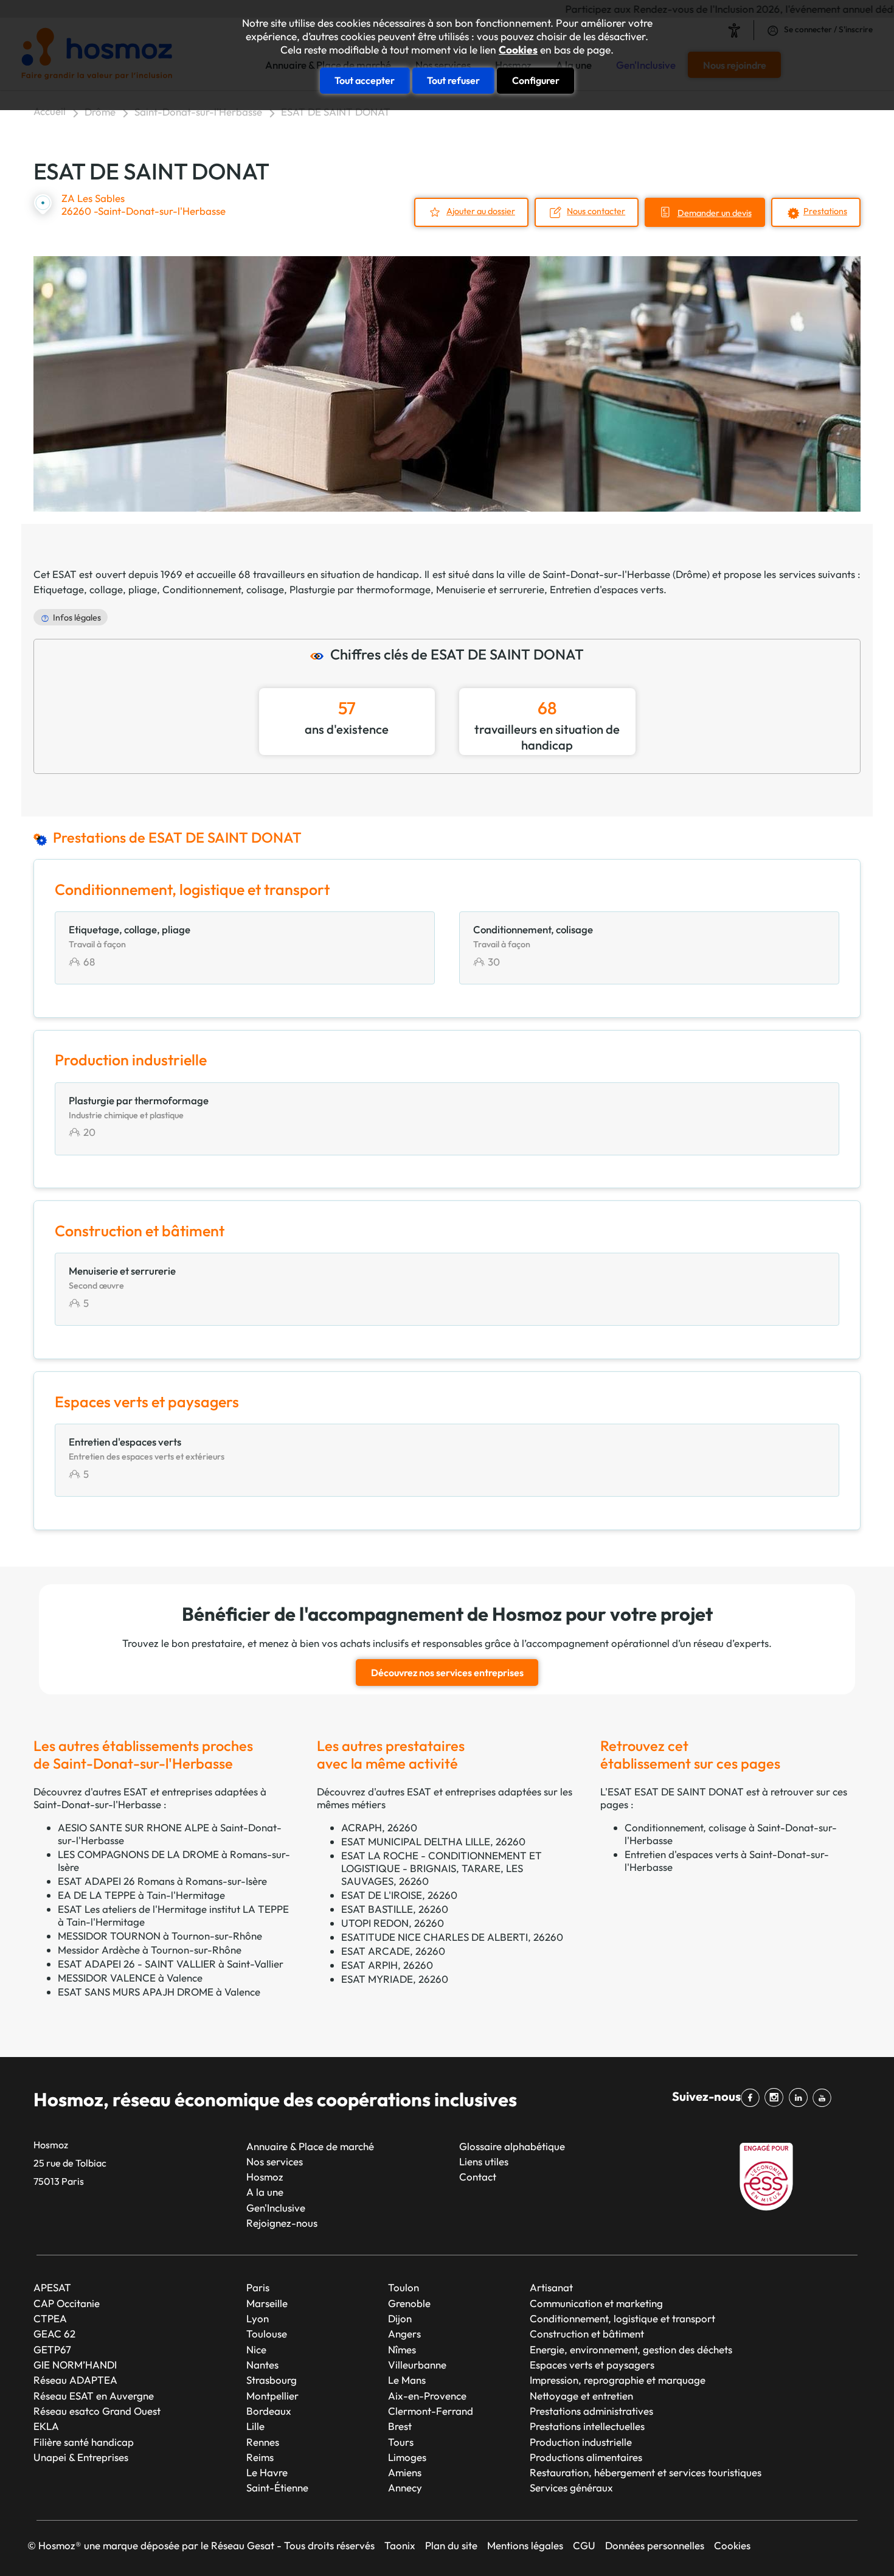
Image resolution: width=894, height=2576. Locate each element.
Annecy (405, 2487)
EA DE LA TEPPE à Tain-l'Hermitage (141, 1895)
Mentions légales (525, 2545)
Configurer (536, 80)
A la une (265, 2192)
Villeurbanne (417, 2365)
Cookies (518, 50)
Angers (404, 2334)
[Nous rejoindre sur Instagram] (776, 2098)
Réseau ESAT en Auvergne (94, 2396)
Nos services (275, 2161)
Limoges (407, 2457)
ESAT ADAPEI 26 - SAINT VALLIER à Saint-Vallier (171, 1964)
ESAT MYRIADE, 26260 (395, 1979)
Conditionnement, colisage (223, 589)
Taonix (400, 2545)
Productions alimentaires (586, 2457)
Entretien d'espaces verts (607, 589)
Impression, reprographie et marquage (618, 2380)
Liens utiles (484, 2161)
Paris (258, 2287)
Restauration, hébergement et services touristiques (646, 2472)
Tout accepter (365, 80)
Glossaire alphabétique (512, 2146)
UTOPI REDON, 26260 (393, 1923)
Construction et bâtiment (587, 2334)
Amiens (405, 2472)
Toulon (404, 2287)
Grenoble (409, 2303)
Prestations (825, 211)
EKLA (46, 2426)
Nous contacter (596, 211)
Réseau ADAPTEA (75, 2380)
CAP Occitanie (67, 2303)
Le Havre (267, 2472)
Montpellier (272, 2396)
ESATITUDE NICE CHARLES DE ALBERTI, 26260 (452, 1937)
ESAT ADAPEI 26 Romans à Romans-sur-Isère (162, 1881)
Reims (260, 2457)
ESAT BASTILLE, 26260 (395, 1909)
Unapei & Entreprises (81, 2457)
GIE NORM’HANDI (75, 2365)
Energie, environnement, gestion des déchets (631, 2349)
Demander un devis (715, 213)
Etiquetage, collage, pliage (95, 589)
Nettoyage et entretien (581, 2396)
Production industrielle (581, 2442)
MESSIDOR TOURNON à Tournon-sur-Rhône (160, 1936)
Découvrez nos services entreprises (447, 1673)
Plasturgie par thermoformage (360, 589)
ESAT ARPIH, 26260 (387, 1965)
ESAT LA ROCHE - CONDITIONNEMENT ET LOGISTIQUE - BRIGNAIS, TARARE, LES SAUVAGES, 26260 (442, 1868)
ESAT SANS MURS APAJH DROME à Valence (159, 1992)
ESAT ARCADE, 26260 (393, 1951)
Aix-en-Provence (427, 2396)
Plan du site (451, 2545)
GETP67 (52, 2349)
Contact (478, 2177)
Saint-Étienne (277, 2487)
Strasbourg (272, 2380)
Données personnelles (655, 2545)
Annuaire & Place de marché (310, 2146)
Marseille (267, 2303)
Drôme (100, 112)
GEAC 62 (54, 2334)
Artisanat (551, 2287)
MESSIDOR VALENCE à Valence (130, 1978)
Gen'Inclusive (276, 2208)
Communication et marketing (596, 2303)
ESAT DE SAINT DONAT (336, 112)
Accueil (50, 111)
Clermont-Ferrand (431, 2411)
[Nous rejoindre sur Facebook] (753, 2098)
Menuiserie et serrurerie (490, 589)
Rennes (263, 2442)
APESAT (52, 2287)
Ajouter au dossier (481, 211)
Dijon (400, 2318)
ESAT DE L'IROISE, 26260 (399, 1895)
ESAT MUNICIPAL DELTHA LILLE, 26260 (433, 1841)
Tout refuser (453, 80)
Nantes (262, 2365)
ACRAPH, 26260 (379, 1827)
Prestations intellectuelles (587, 2426)
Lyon (258, 2318)
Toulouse (267, 2334)
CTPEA (50, 2318)
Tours (401, 2442)
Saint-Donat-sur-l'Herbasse (198, 112)
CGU (584, 2545)
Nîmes (402, 2349)
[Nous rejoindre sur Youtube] (824, 2098)
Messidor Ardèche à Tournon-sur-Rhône (150, 1950)
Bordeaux (269, 2411)
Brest (400, 2426)
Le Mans (407, 2380)
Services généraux (571, 2487)
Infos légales (77, 618)
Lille (255, 2426)
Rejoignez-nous (282, 2223)
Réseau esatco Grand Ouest (97, 2411)
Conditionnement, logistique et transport (622, 2318)
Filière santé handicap (84, 2442)
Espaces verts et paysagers (592, 2365)
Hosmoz (265, 2177)
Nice (256, 2349)
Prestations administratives (591, 2411)
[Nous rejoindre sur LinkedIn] (800, 2098)
